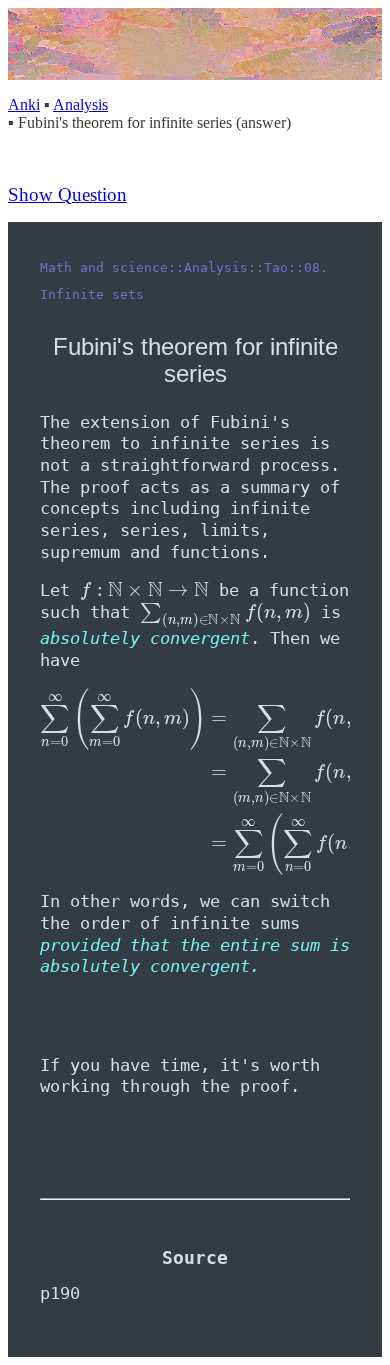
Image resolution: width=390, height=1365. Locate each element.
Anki (24, 104)
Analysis (80, 104)
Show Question (67, 194)
